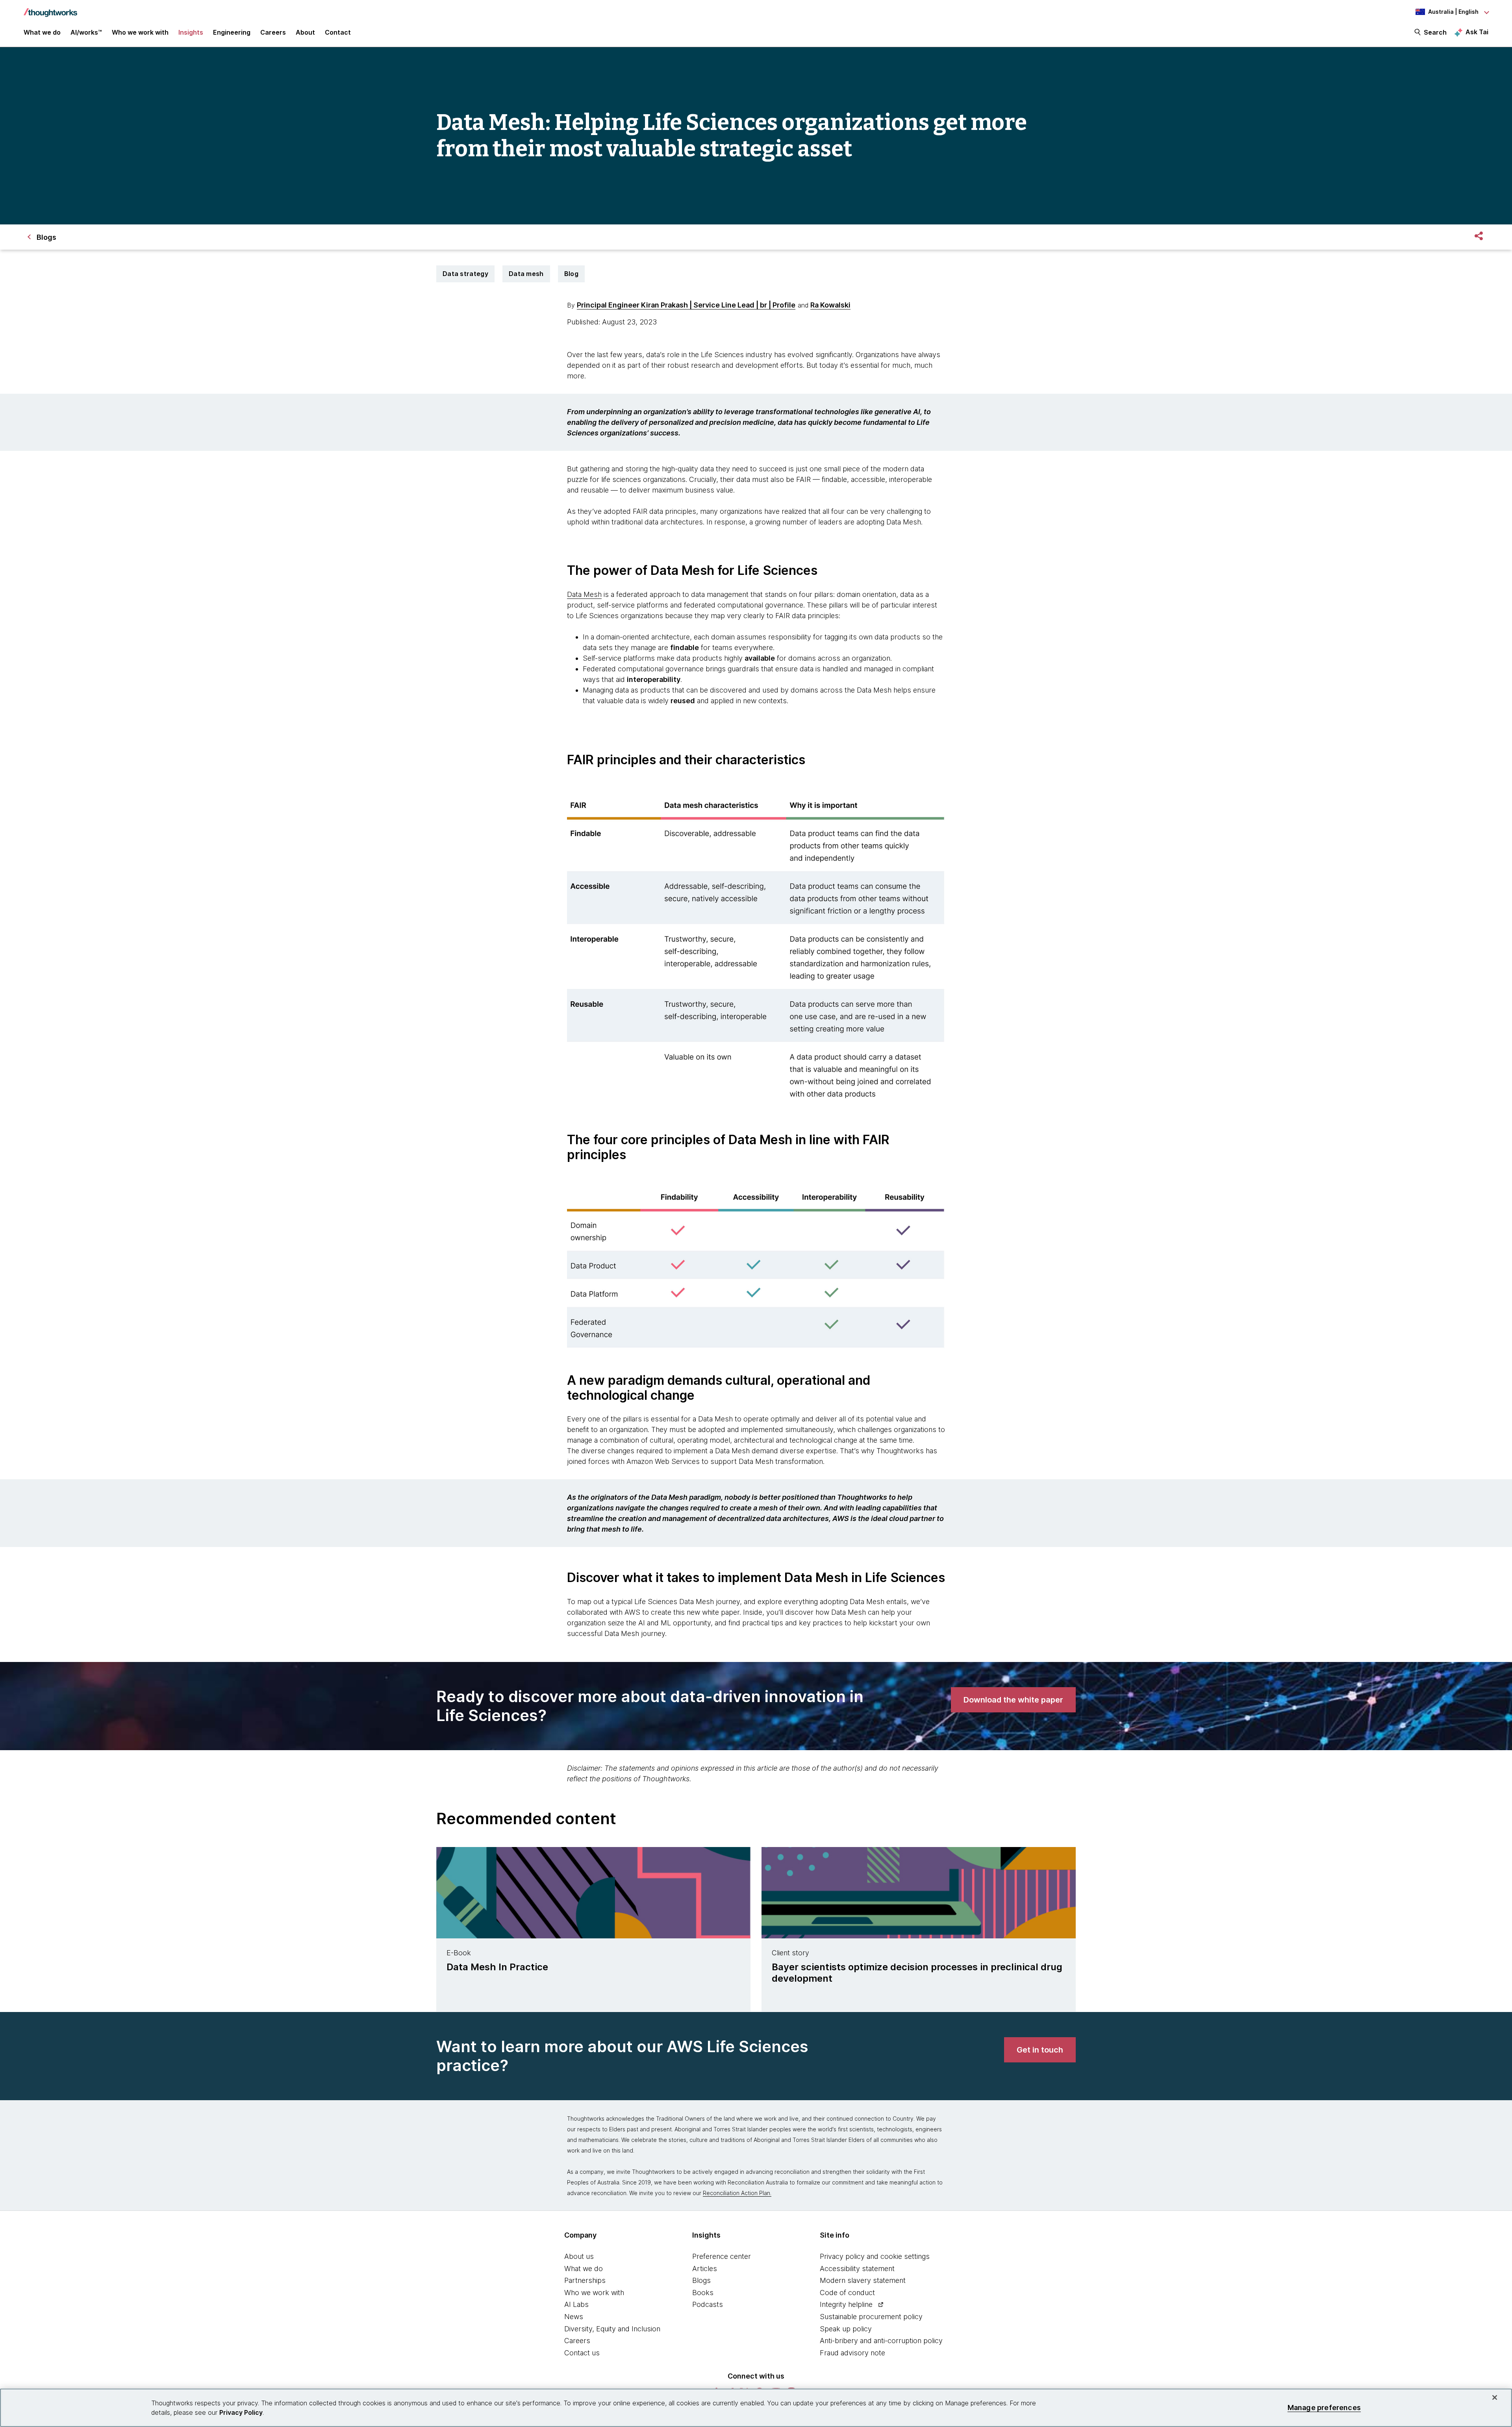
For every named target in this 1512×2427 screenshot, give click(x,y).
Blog (571, 274)
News (574, 2317)
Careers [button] (273, 32)
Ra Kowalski (830, 305)
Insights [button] (191, 32)
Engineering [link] (232, 32)
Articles (705, 2269)
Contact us (582, 2353)
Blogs (701, 2280)
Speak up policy (846, 2329)
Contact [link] (338, 32)
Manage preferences (1324, 2408)
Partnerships (585, 2280)
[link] (1013, 1700)
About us (579, 2256)
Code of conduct (847, 2293)
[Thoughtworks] (50, 9)
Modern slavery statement (863, 2280)
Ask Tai (1477, 32)
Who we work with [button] (140, 32)
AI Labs (576, 2304)
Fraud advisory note (852, 2353)
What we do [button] (42, 32)
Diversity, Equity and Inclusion (612, 2329)
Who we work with (594, 2293)
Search (1435, 32)
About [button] (305, 32)
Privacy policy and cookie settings (875, 2256)
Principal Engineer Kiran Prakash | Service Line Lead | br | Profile (686, 305)
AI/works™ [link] (86, 32)
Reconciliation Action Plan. (737, 2193)
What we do (584, 2269)
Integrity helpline (846, 2304)
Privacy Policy (241, 2412)
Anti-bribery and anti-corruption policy (881, 2341)
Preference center (722, 2256)
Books (703, 2293)
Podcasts (708, 2304)
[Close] (1495, 2397)
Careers (577, 2341)
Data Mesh (584, 594)
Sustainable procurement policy (871, 2317)
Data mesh (526, 274)
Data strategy (465, 274)
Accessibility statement (857, 2269)
